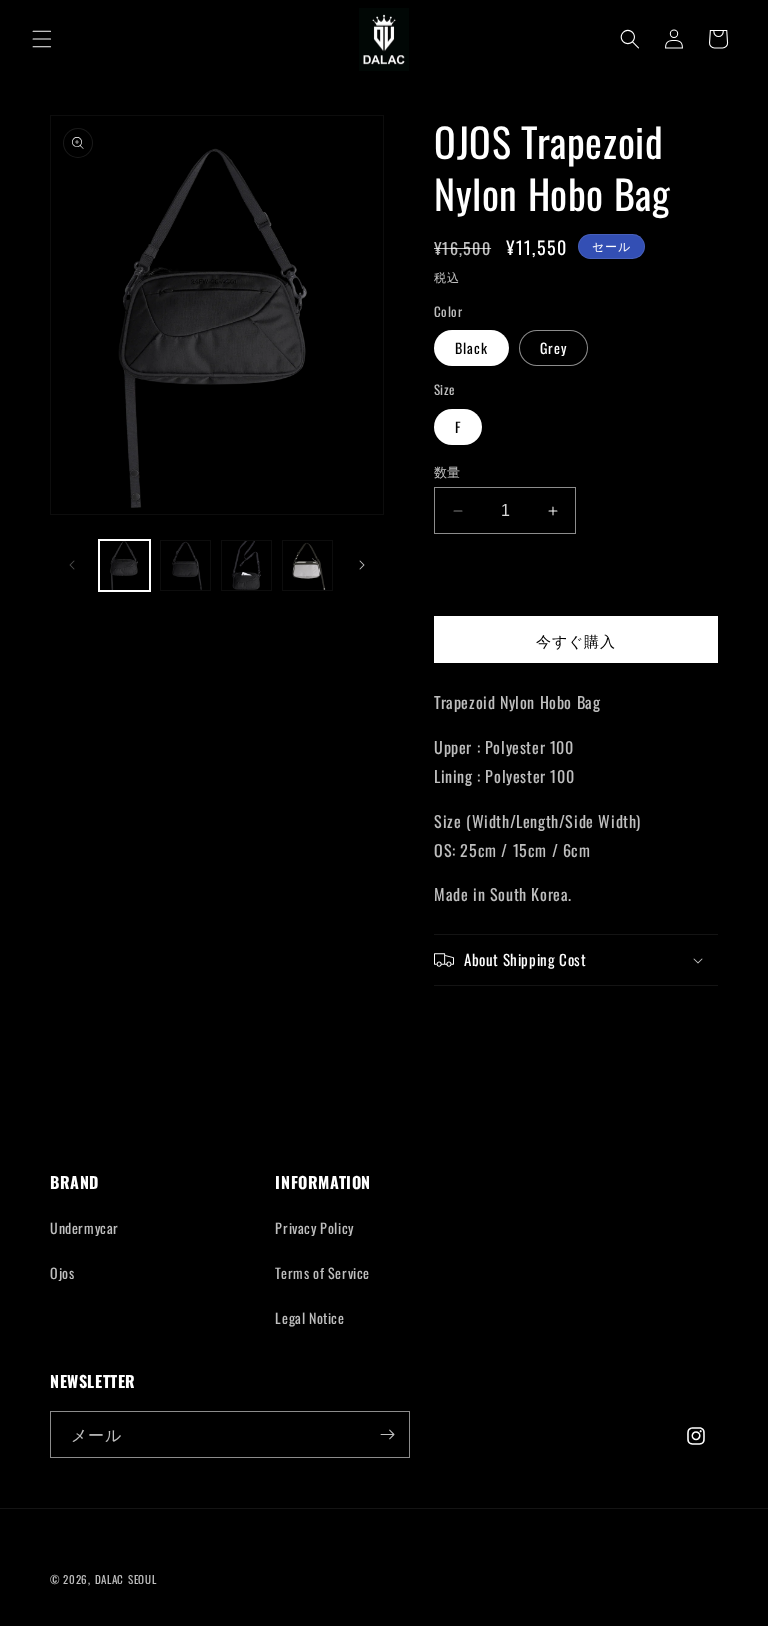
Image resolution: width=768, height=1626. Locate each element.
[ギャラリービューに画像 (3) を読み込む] (185, 565)
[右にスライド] (362, 565)
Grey (553, 347)
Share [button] (473, 1023)
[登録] (387, 1434)
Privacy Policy (314, 1227)
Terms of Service (322, 1272)
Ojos (62, 1272)
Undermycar (84, 1227)
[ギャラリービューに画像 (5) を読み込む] (307, 565)
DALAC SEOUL (126, 1579)
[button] (42, 39)
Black (471, 347)
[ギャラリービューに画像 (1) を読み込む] (124, 565)
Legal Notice (309, 1317)
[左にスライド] (72, 565)
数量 (447, 471)
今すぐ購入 (576, 640)
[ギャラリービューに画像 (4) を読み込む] (246, 565)
